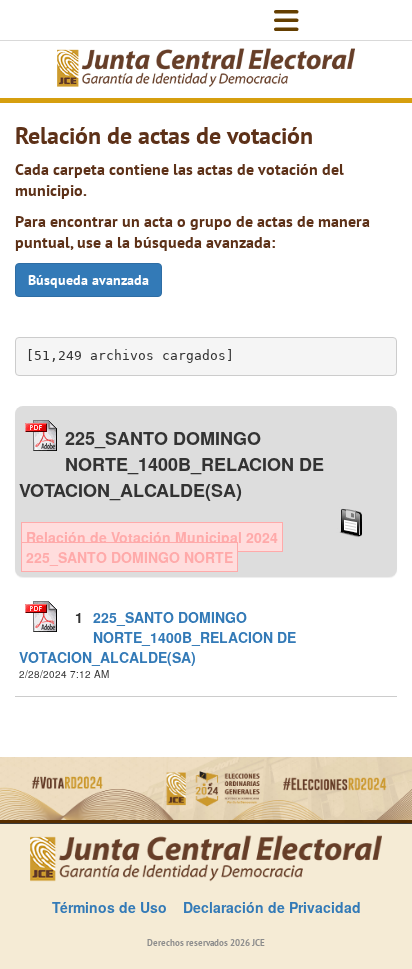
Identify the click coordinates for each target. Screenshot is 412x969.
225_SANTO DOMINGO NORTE (129, 557)
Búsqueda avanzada (88, 280)
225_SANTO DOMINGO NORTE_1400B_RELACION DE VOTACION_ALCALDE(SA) (157, 637)
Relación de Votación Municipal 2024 (152, 537)
